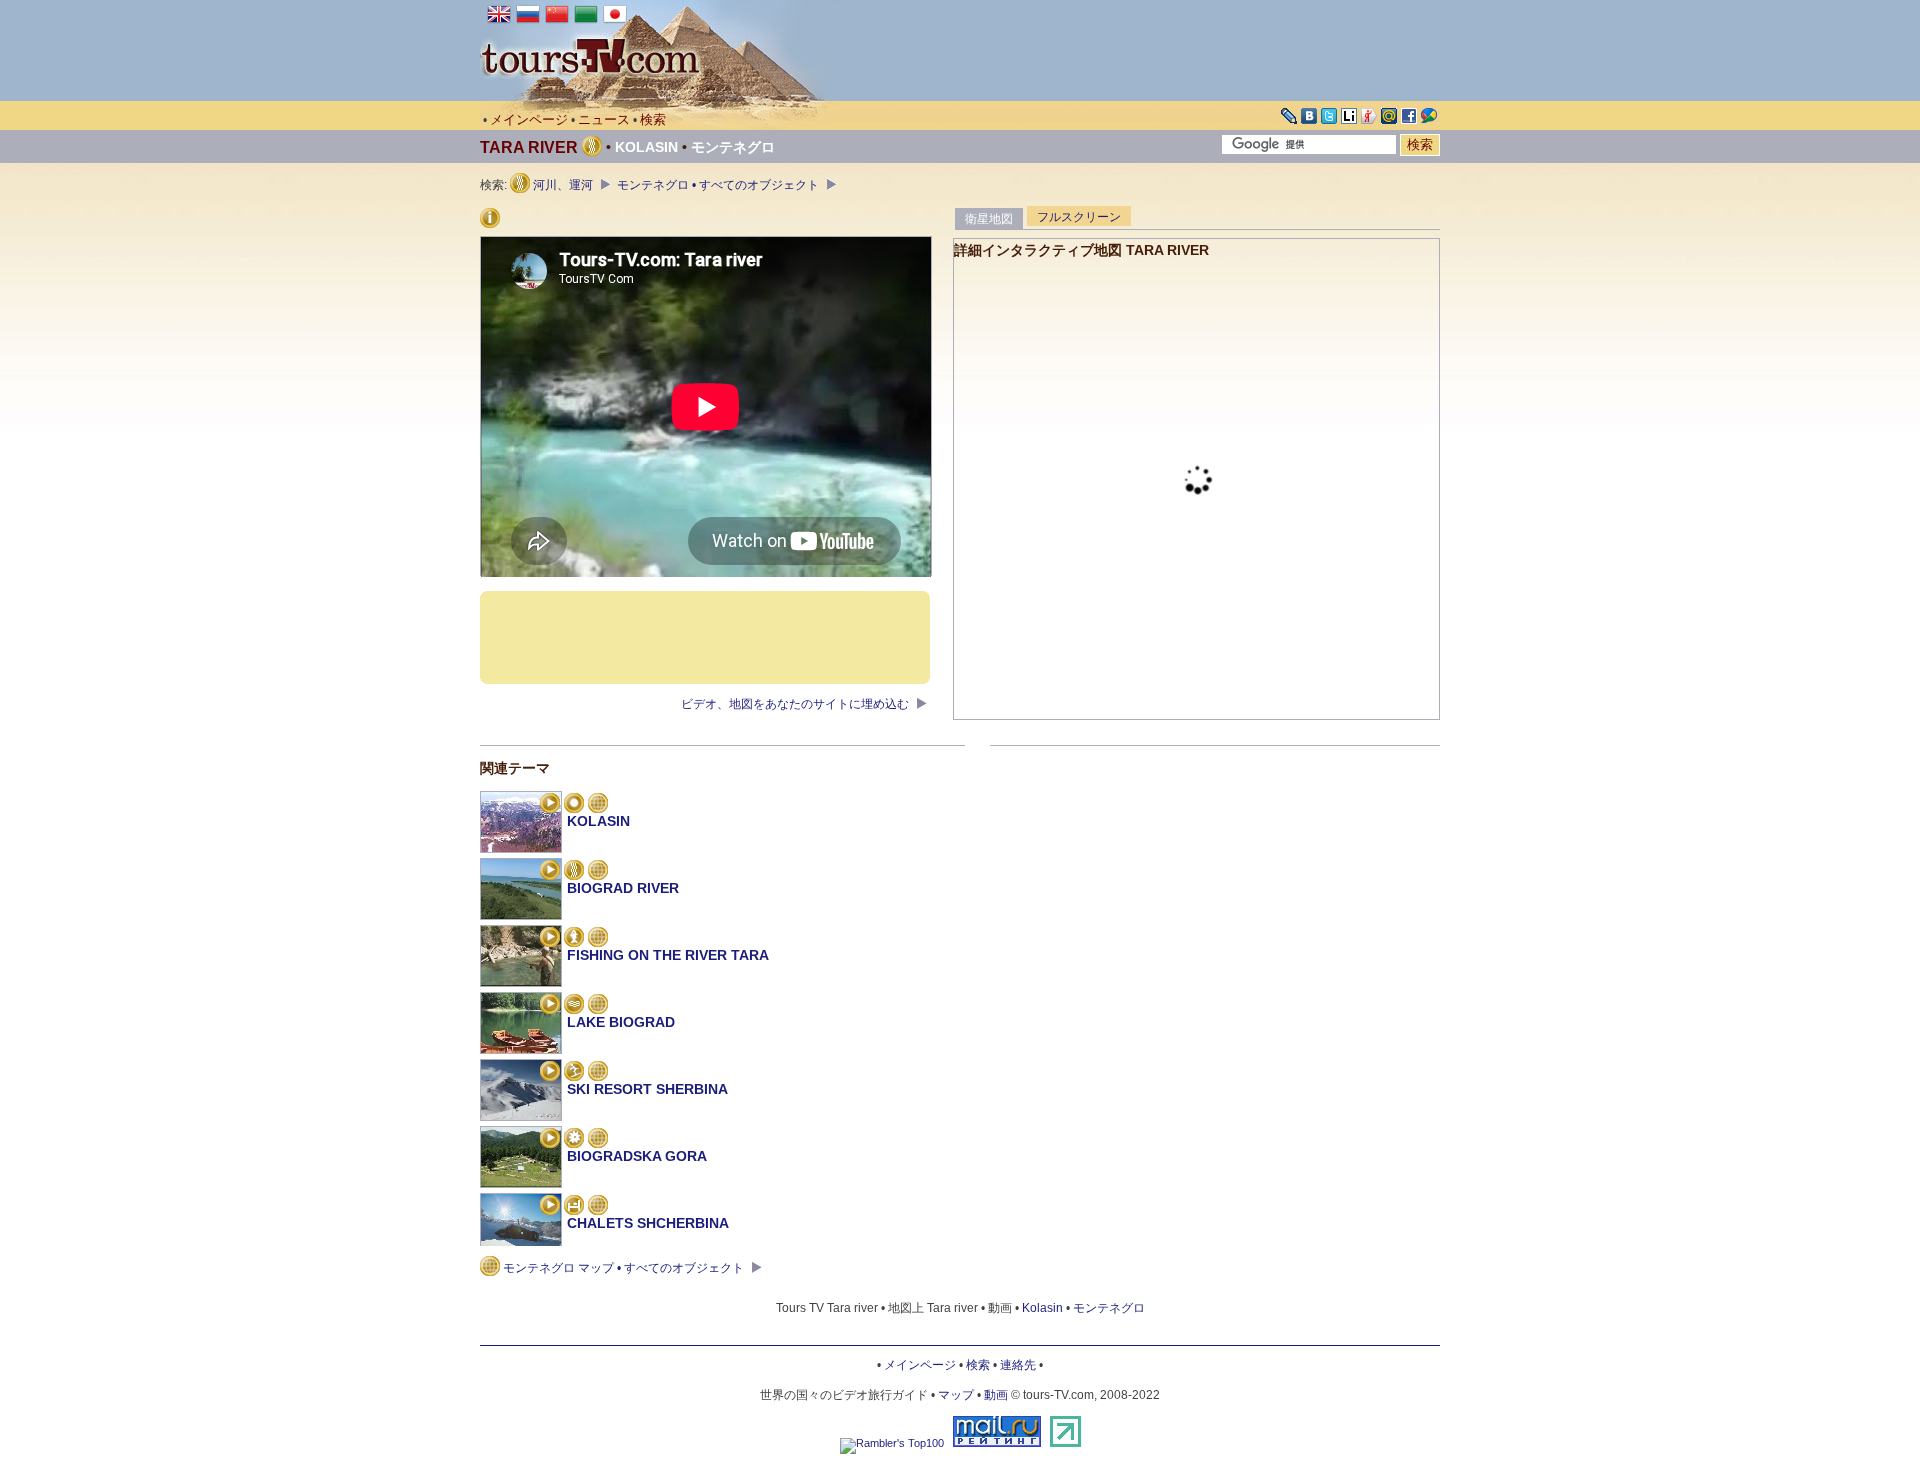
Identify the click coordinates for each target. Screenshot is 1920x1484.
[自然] (574, 1140)
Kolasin (646, 147)
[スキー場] (574, 1073)
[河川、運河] (574, 872)
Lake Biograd (621, 1022)
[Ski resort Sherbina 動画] (550, 1073)
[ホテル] (574, 1207)
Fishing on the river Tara (668, 955)
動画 (996, 1395)
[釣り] (574, 939)
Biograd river (623, 888)
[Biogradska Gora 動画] (550, 1140)
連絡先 (1018, 1365)
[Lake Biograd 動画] (550, 1006)
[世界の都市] (574, 805)
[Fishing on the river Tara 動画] (550, 939)
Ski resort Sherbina (647, 1089)
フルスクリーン (1079, 217)
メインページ (529, 119)
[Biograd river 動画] (550, 872)
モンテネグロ (733, 147)
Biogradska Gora (637, 1156)
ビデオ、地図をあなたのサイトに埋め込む (796, 704)
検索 (653, 119)
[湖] (574, 1006)
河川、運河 (563, 185)
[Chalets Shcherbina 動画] (550, 1207)
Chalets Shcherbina (648, 1223)
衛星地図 (989, 219)
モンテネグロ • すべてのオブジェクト (719, 185)
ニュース (604, 119)
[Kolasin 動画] (550, 805)
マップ (956, 1395)
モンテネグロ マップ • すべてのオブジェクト (623, 1268)
